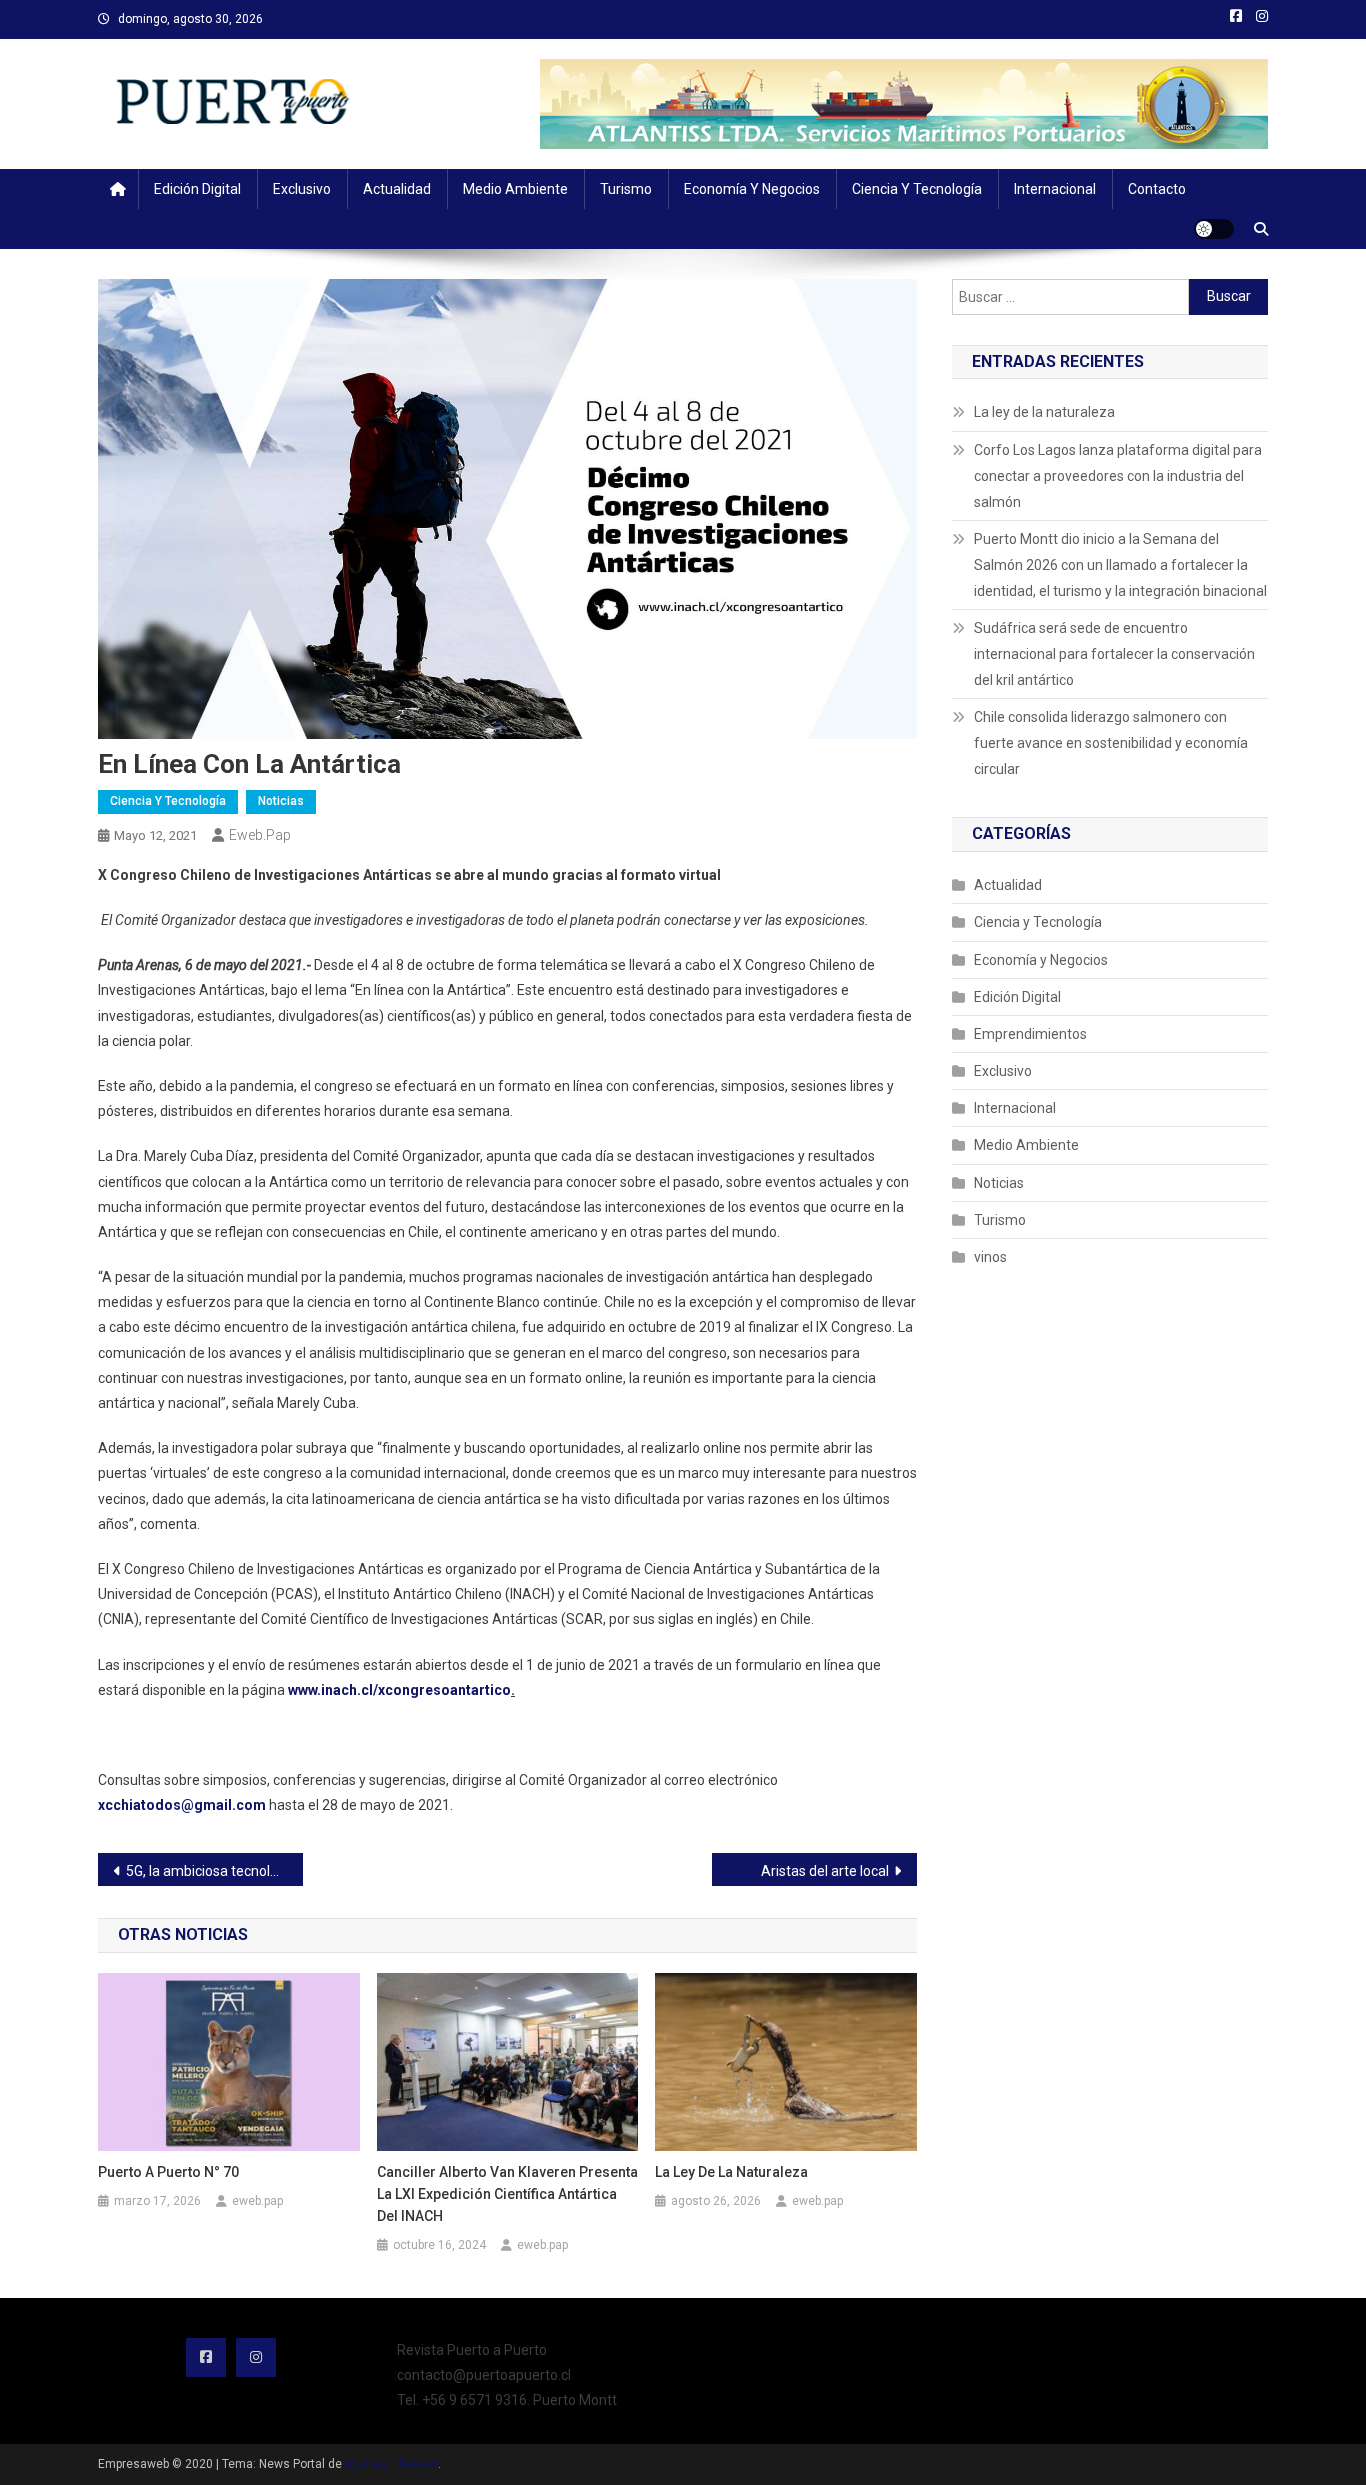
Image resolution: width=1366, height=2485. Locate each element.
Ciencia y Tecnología (917, 189)
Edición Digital (197, 189)
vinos (990, 1257)
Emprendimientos (1030, 1034)
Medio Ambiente (515, 189)
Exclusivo (302, 189)
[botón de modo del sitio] (1214, 229)
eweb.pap (260, 835)
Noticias (281, 801)
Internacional (1055, 189)
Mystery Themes (391, 2464)
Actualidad (397, 189)
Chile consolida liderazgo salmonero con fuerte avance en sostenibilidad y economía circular (1111, 743)
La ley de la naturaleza (731, 2172)
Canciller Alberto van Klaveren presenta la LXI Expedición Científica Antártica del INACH (507, 2194)
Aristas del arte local (825, 1871)
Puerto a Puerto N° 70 (168, 2172)
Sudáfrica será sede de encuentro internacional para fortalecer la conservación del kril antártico (1114, 654)
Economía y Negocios (752, 189)
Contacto (1157, 189)
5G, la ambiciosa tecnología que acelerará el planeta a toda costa (214, 1871)
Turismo (626, 189)
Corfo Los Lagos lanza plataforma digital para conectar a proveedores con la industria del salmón (1118, 476)
